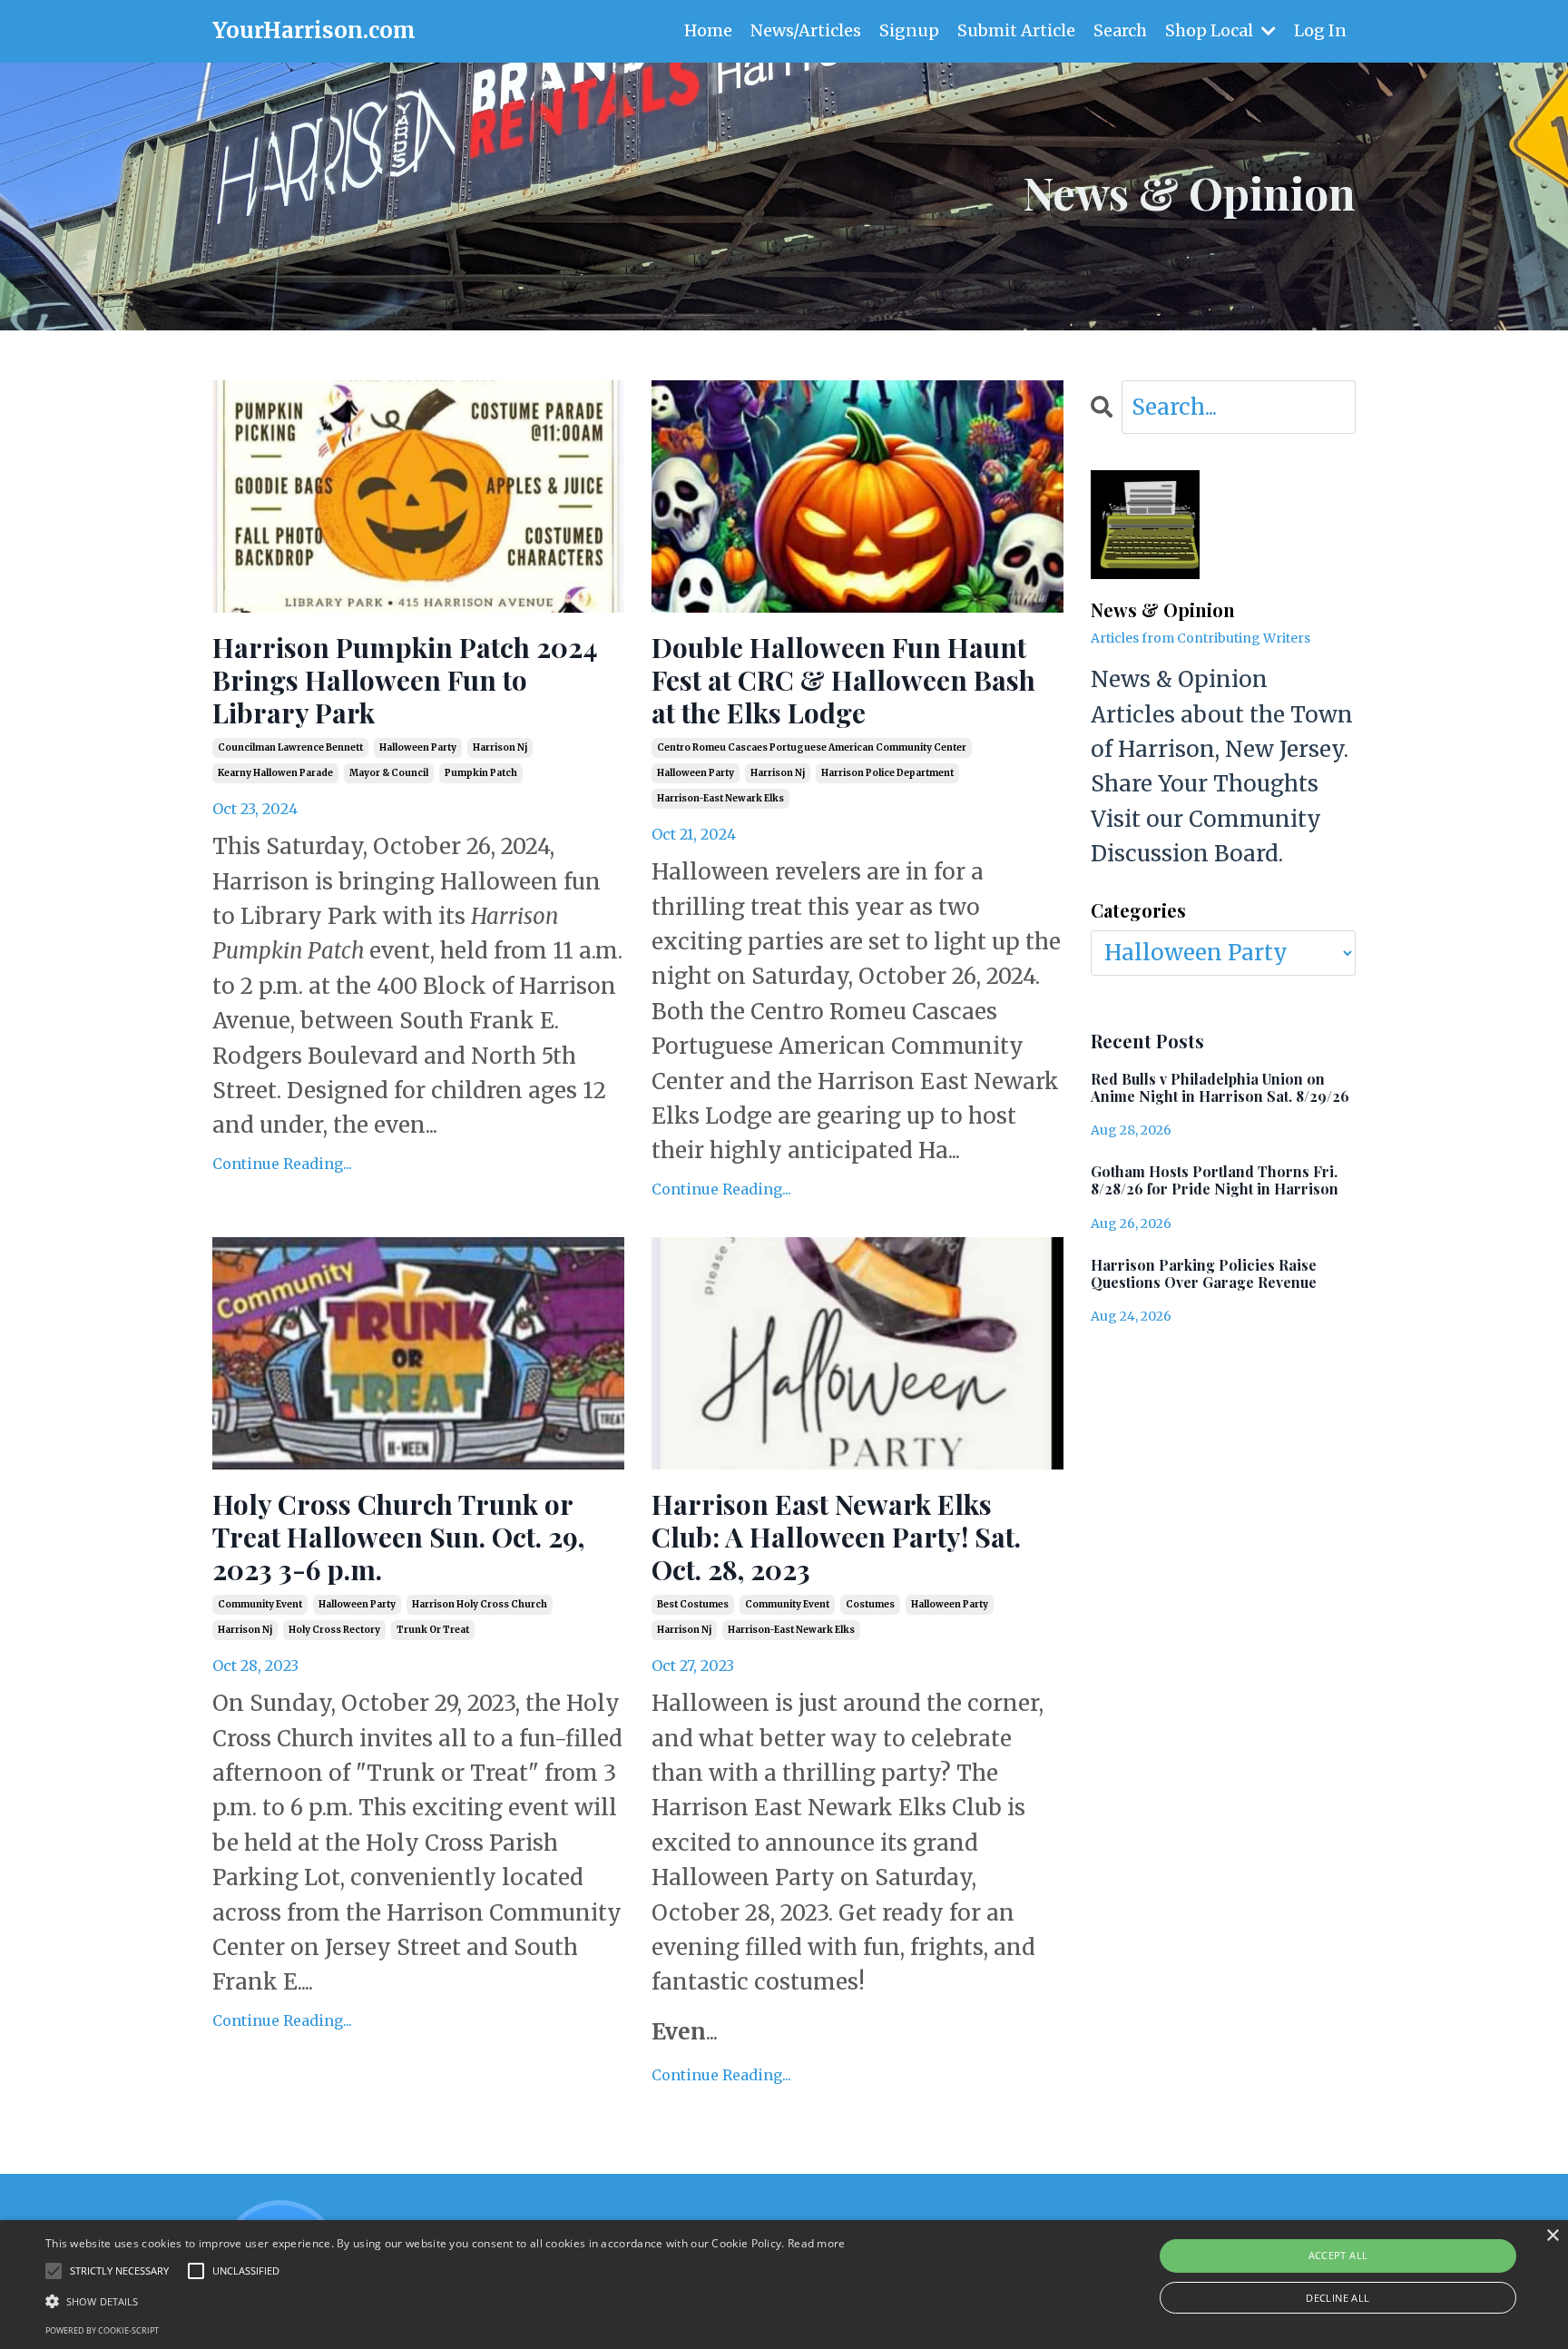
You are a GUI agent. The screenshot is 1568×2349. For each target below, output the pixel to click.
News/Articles (806, 30)
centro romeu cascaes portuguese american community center (812, 747)
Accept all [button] (1338, 2255)
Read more (817, 2243)
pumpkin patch (481, 773)
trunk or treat (433, 1630)
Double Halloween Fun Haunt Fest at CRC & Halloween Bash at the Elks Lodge (843, 680)
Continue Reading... (282, 1164)
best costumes (693, 1604)
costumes (870, 1604)
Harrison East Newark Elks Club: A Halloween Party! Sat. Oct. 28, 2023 (836, 1537)
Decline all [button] (1338, 2298)
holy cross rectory (334, 1630)
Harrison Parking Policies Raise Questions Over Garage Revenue (1204, 1273)
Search (1120, 30)
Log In (1320, 30)
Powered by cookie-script (102, 2330)
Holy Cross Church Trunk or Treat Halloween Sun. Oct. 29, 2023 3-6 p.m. (398, 1537)
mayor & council (389, 773)
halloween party (418, 747)
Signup (909, 30)
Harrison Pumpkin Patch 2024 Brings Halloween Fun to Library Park (405, 680)
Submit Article (1016, 30)
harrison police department (887, 773)
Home (708, 30)
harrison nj (500, 747)
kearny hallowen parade (275, 773)
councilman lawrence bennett (290, 747)
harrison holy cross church (480, 1604)
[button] (446, 2301)
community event (260, 1604)
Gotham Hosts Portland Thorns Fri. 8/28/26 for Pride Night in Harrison (1215, 1180)
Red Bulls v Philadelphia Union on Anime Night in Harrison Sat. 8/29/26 (1220, 1087)
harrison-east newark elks (720, 798)
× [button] (1552, 2236)
